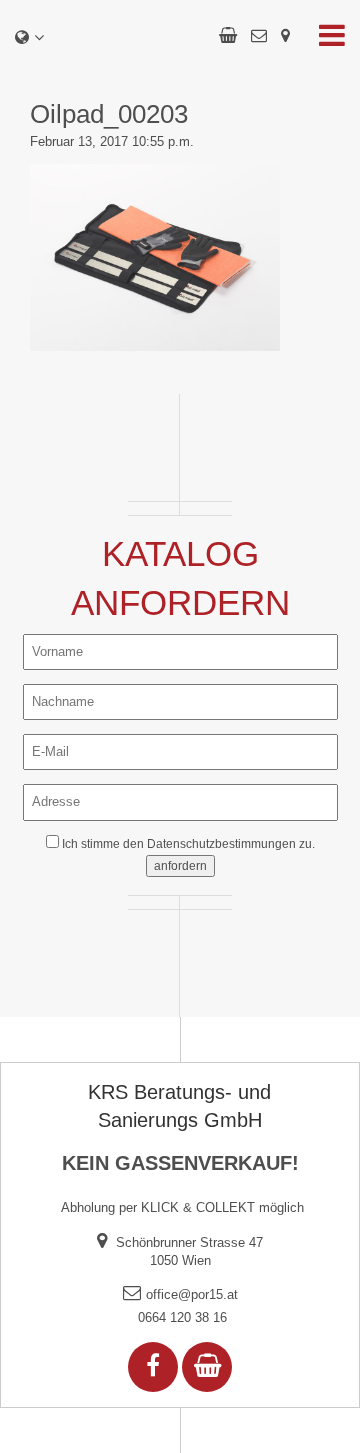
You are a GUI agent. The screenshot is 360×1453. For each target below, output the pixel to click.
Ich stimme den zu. (188, 844)
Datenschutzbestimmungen (221, 844)
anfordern (180, 866)
